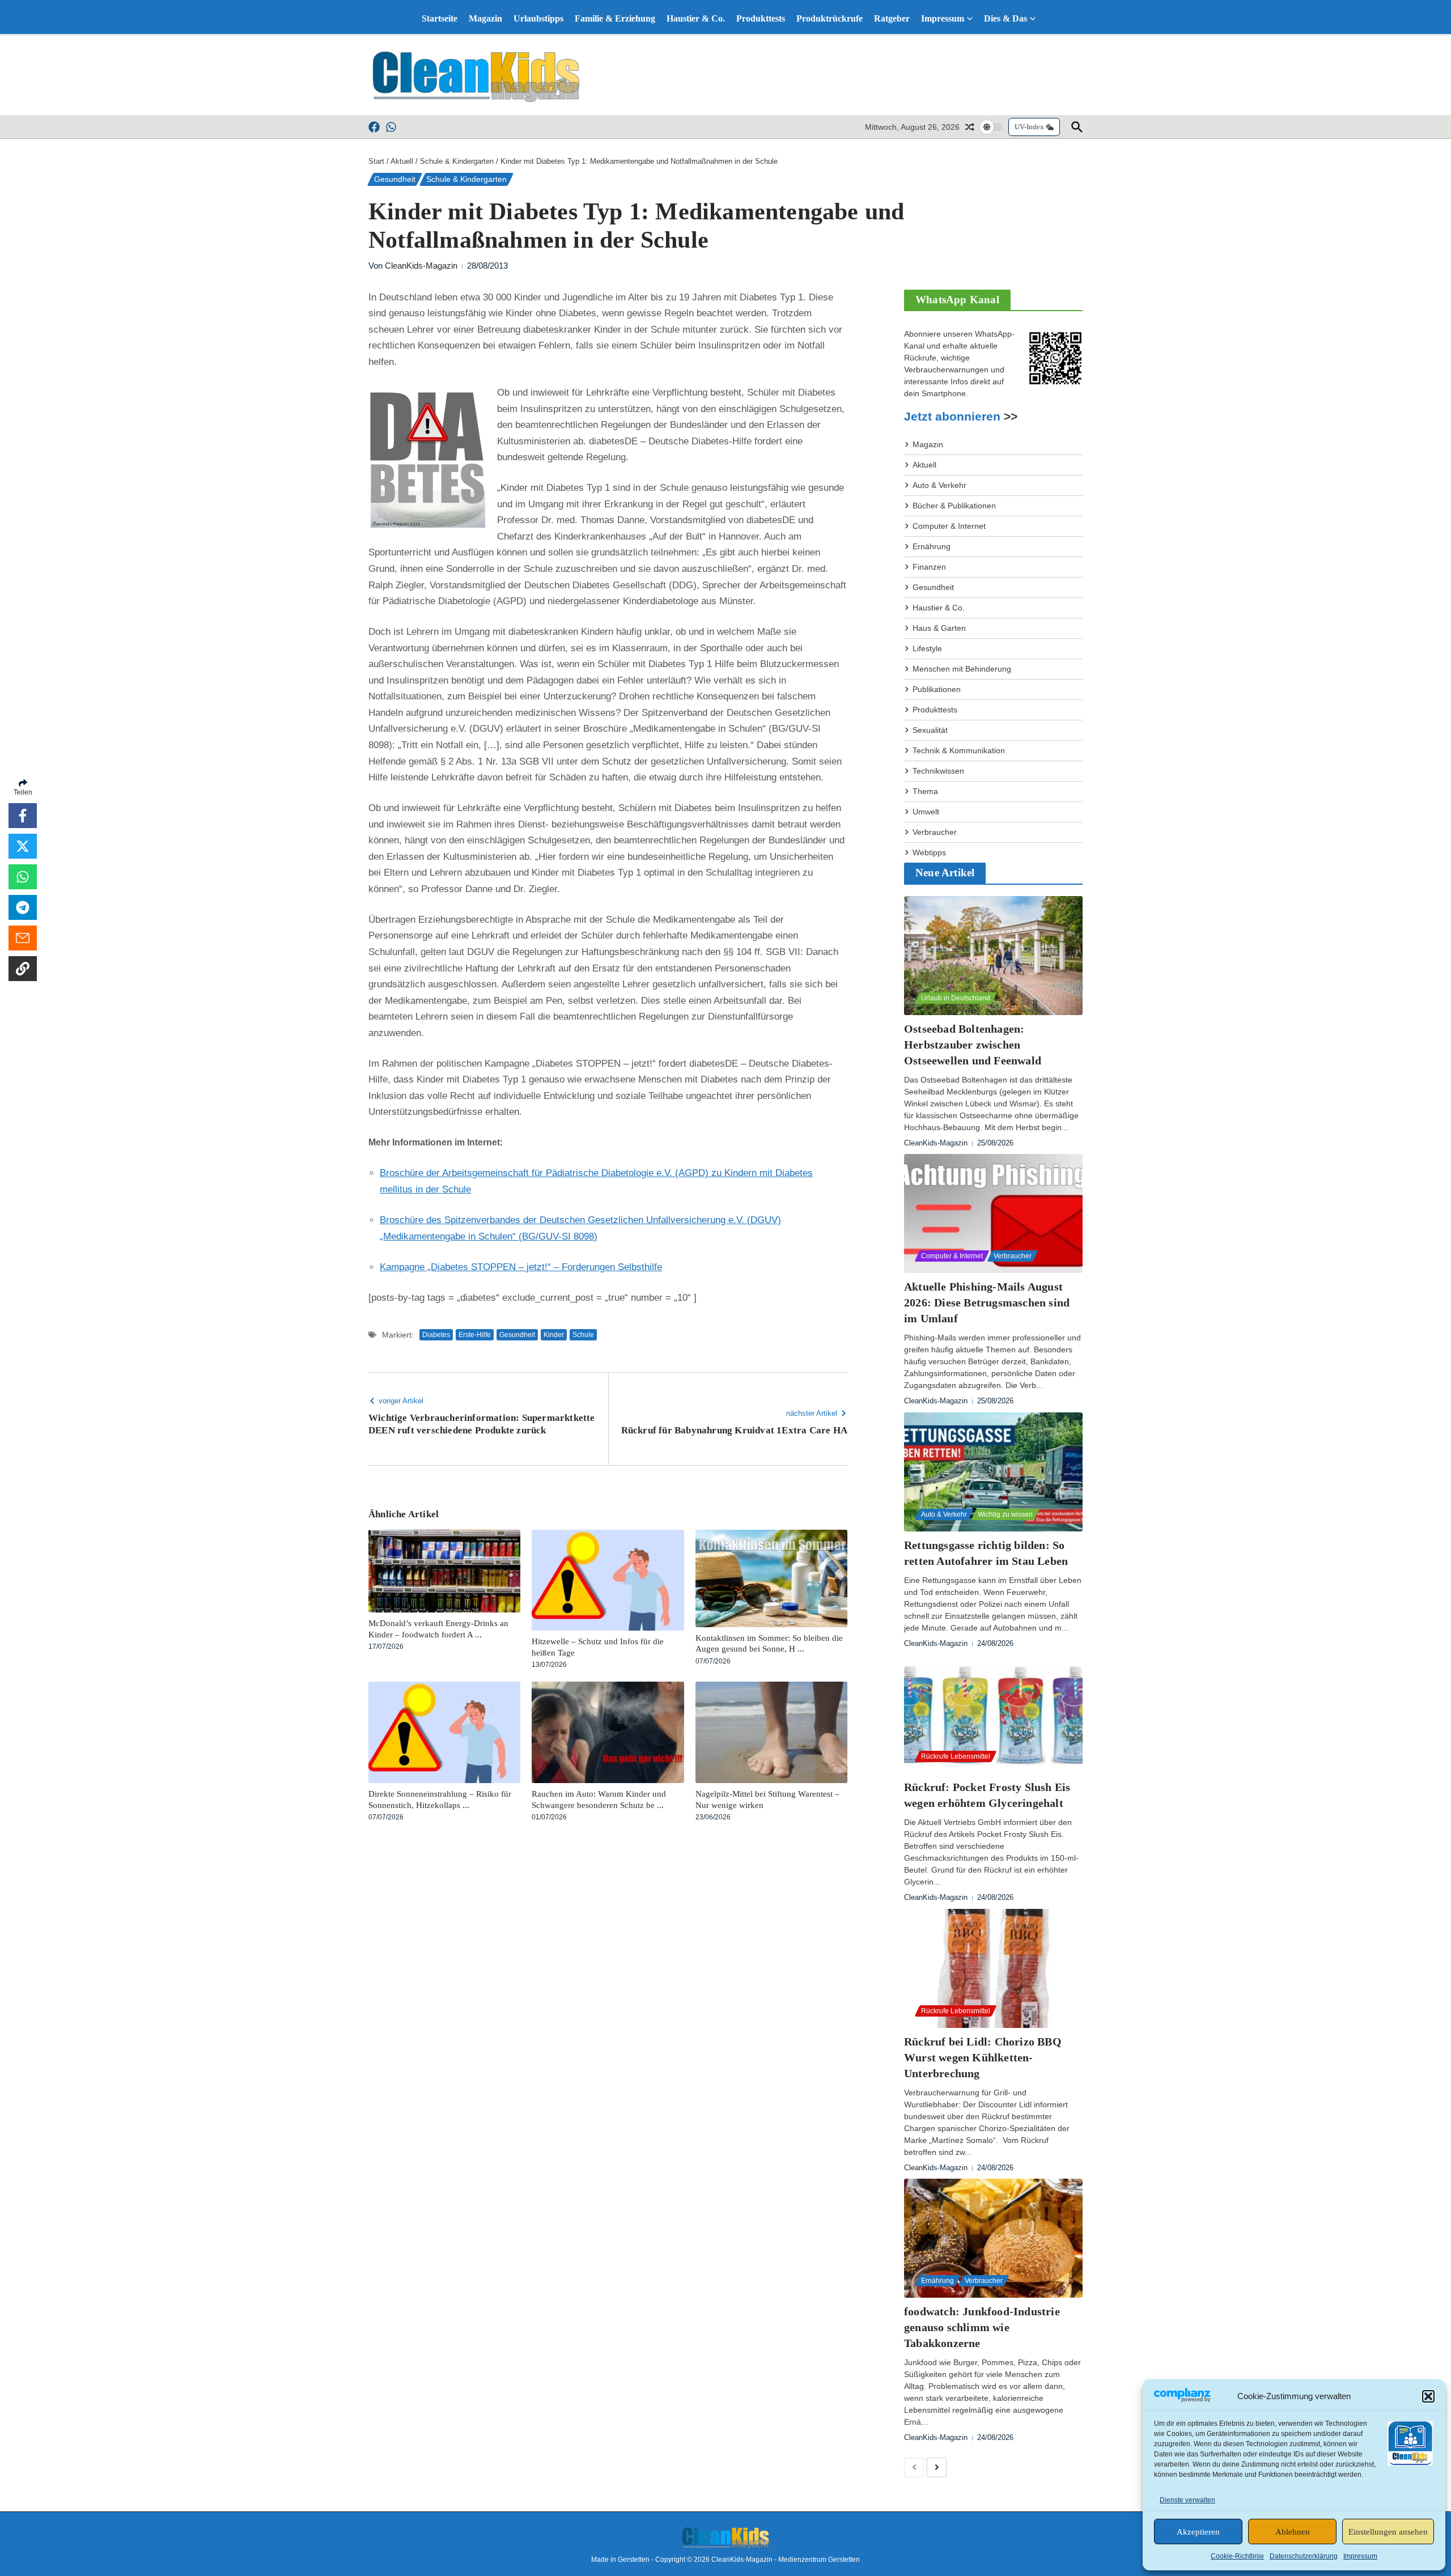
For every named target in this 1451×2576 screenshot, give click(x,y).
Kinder (554, 1335)
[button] (1428, 2396)
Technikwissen (938, 771)
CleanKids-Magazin (421, 266)
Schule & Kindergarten (457, 161)
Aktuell (402, 161)
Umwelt (926, 812)
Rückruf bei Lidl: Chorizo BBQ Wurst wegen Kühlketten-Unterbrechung (983, 2057)
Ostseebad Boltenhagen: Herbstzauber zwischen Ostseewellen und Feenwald (973, 1045)
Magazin (485, 18)
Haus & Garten (939, 628)
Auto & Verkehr (939, 485)
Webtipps (929, 852)
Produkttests (761, 18)
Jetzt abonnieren (952, 417)
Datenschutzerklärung (1304, 2556)
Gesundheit (395, 179)
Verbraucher (935, 832)
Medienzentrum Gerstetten (819, 2560)
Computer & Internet (949, 526)
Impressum (1360, 2556)
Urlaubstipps (538, 18)
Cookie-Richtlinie (1237, 2556)
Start (376, 161)
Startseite (440, 18)
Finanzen (929, 567)
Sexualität (930, 730)
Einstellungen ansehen (1388, 2532)
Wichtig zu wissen (1005, 1514)
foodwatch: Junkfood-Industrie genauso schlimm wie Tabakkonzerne (982, 2327)
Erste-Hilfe (475, 1335)
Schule (583, 1335)
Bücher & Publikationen (954, 506)
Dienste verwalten (1187, 2500)
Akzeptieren (1198, 2532)
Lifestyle (927, 648)
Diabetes (436, 1335)
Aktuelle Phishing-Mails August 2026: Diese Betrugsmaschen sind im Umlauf (987, 1302)
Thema (925, 791)
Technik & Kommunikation (959, 750)
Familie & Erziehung (615, 18)
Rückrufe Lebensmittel (956, 1756)
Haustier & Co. (696, 18)
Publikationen (937, 689)
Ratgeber (892, 18)
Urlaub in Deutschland (956, 998)
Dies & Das (1005, 18)
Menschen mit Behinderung (962, 669)
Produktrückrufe (830, 18)
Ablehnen (1293, 2532)
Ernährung (932, 546)
